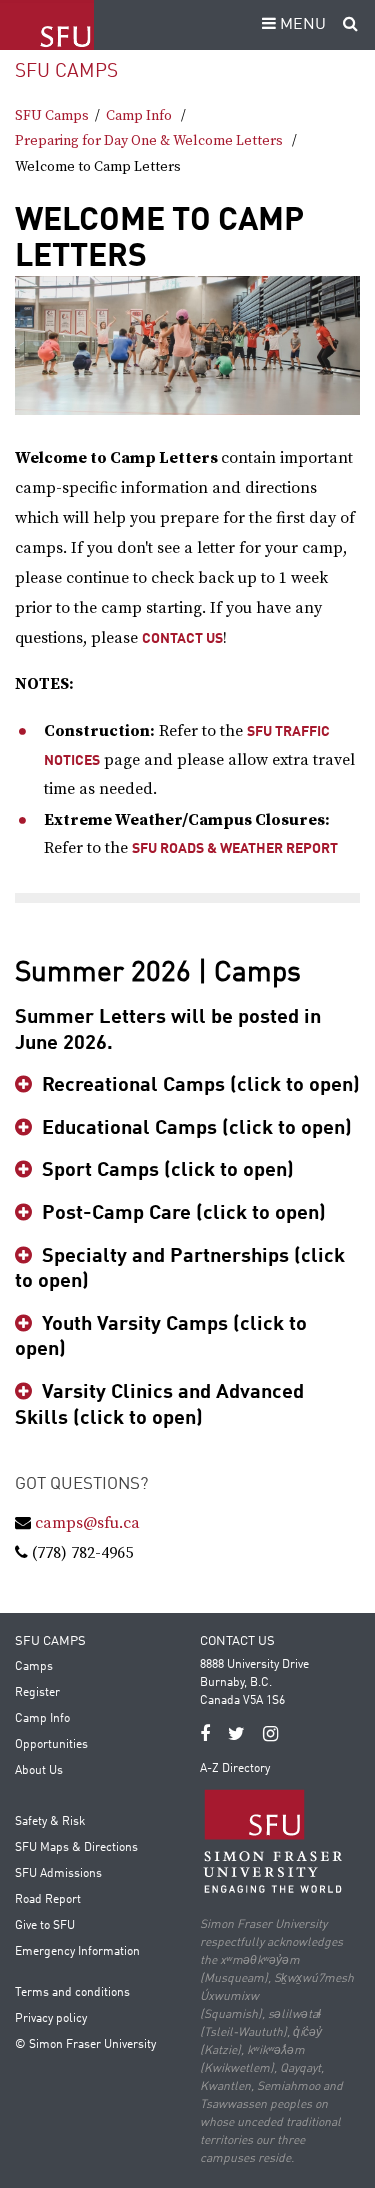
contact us (182, 639)
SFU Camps (66, 71)
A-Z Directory (235, 1769)
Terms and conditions (72, 1993)
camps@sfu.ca (87, 1523)
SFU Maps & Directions (76, 1848)
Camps (34, 1667)
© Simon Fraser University (85, 2045)
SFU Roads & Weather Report (235, 849)
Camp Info (139, 116)
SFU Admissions (58, 1874)
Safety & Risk (50, 1822)
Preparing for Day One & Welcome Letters (149, 141)
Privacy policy (51, 2019)
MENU (301, 25)
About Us (39, 1771)
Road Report (48, 1900)
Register (37, 1693)
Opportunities (51, 1745)
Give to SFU (45, 1926)
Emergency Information (77, 1952)
